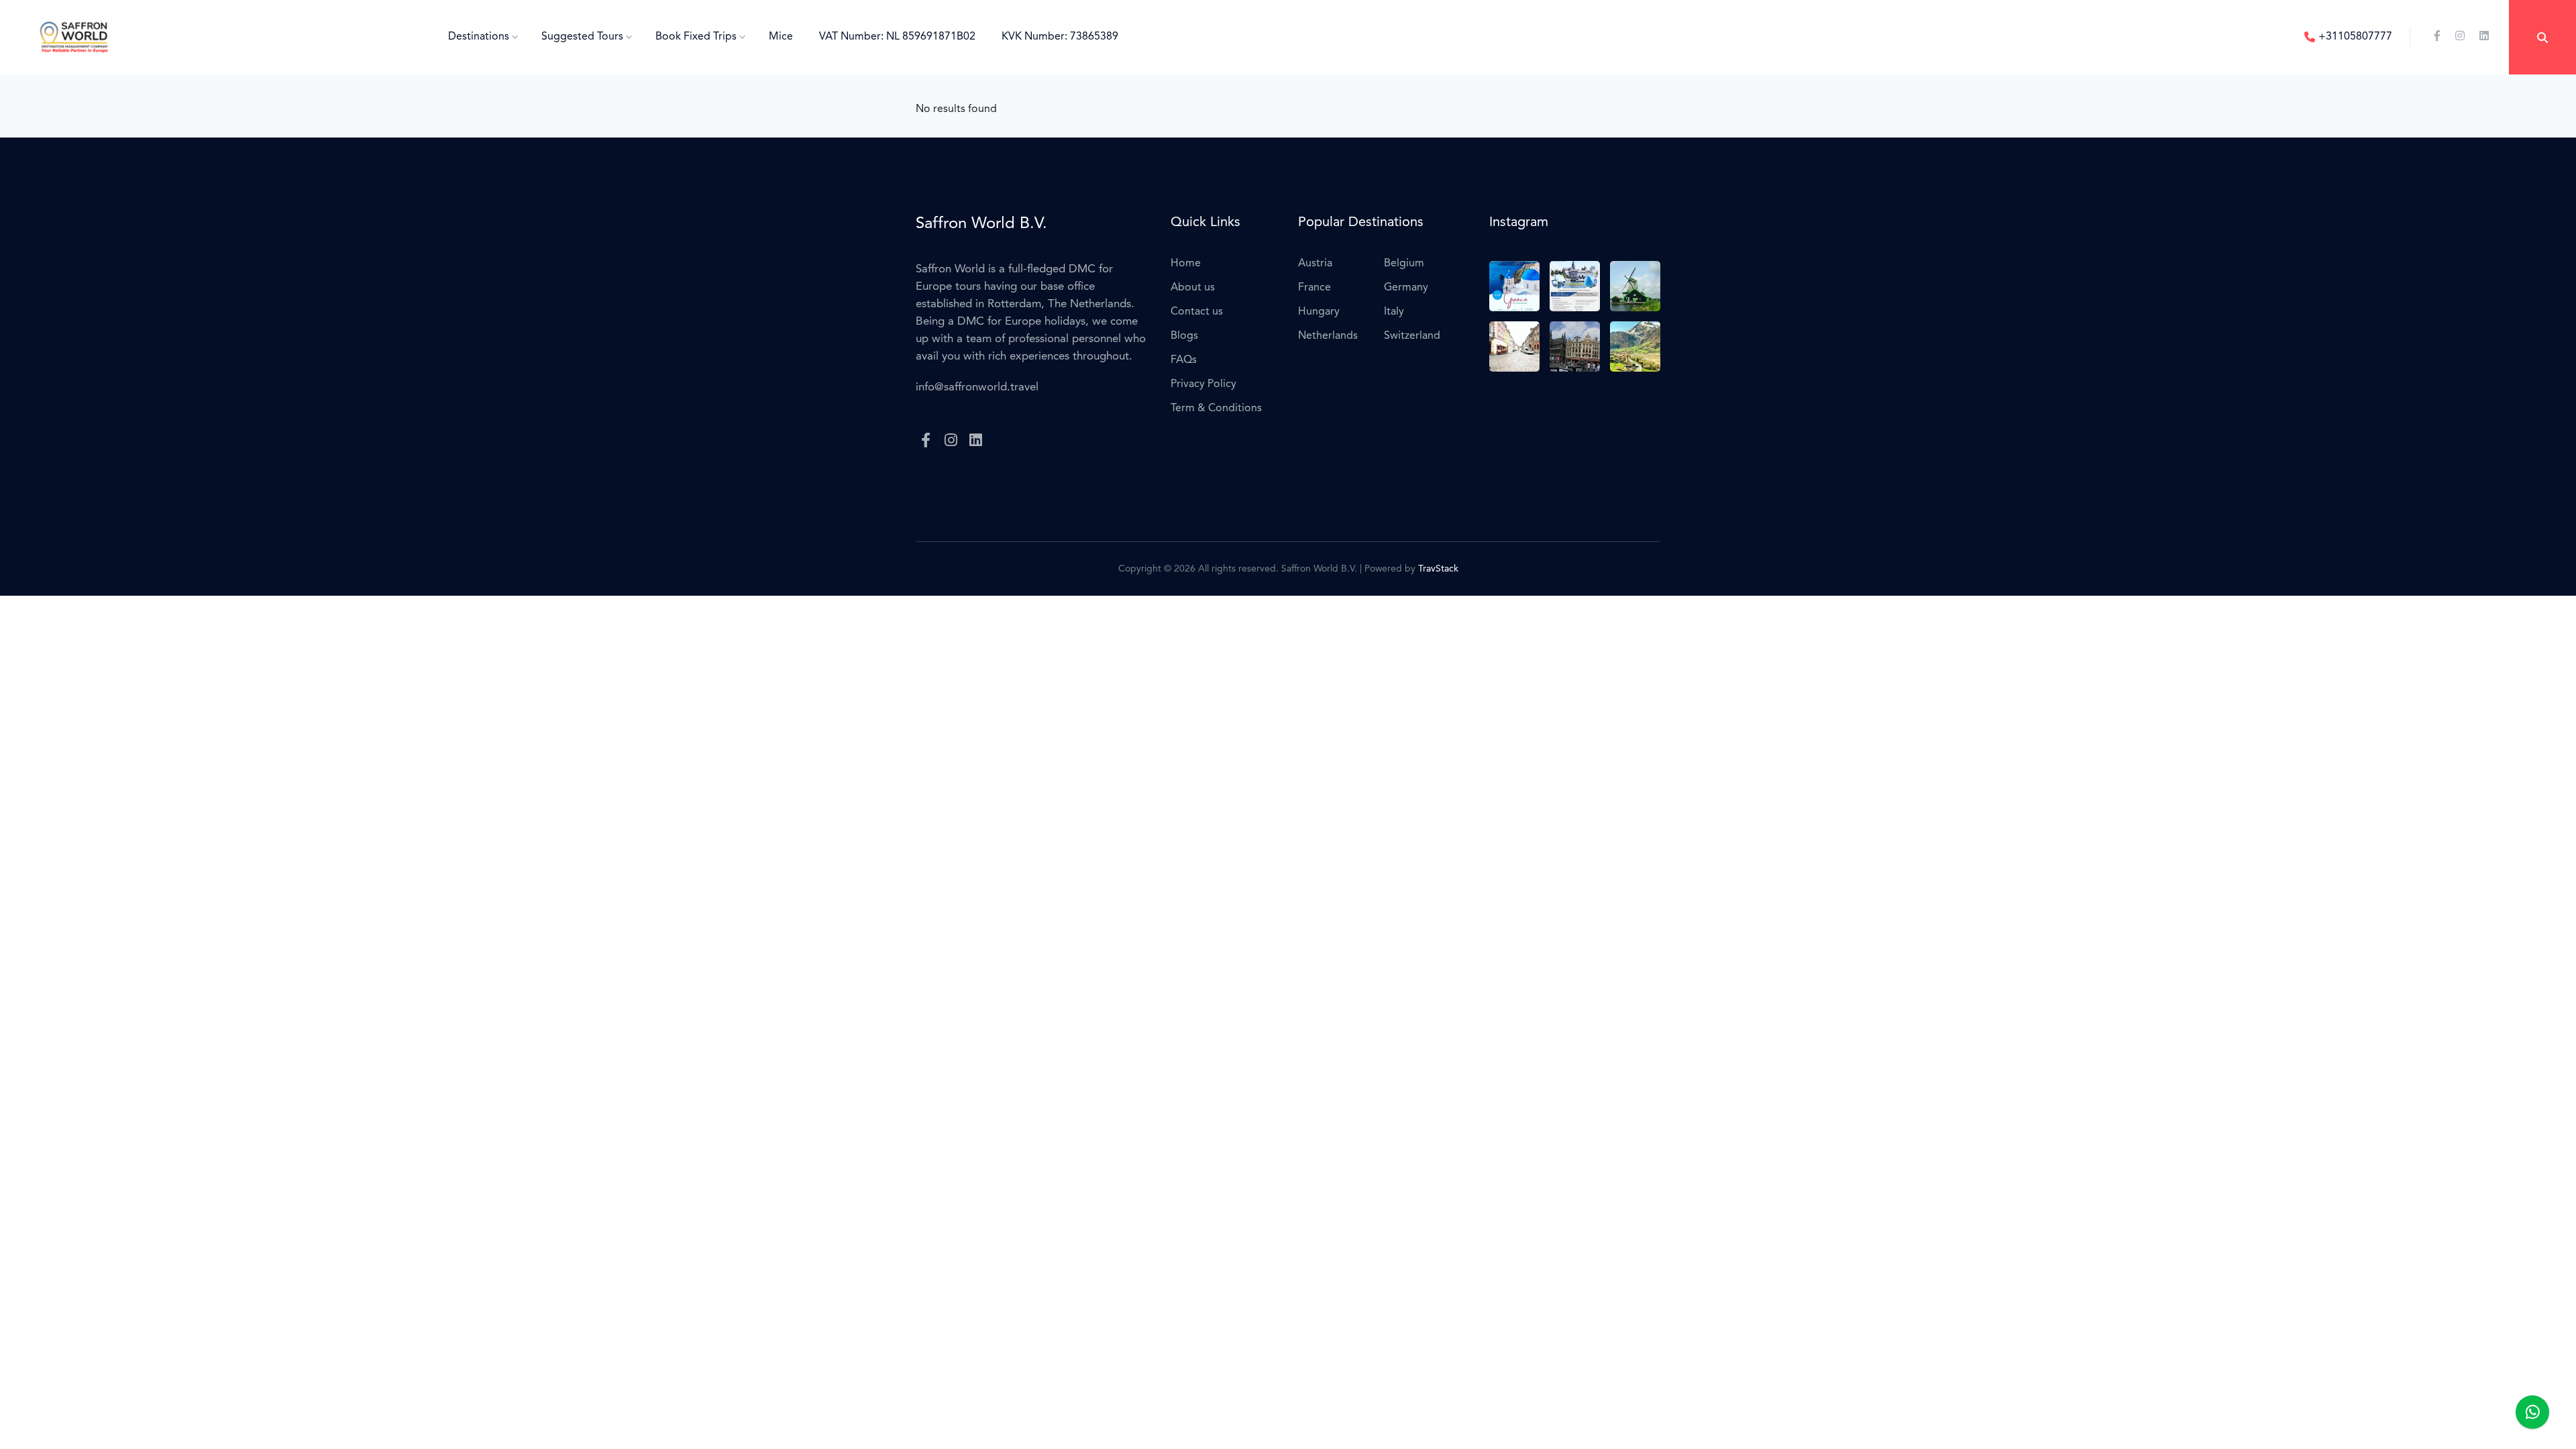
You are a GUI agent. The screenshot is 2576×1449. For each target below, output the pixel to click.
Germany (1406, 288)
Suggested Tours (584, 37)
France (1314, 288)
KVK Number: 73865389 (1060, 37)
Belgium (1404, 264)
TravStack (1438, 569)
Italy (1394, 312)
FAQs (1184, 360)
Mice (781, 37)
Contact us (1197, 312)
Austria (1315, 264)
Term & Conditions (1216, 409)
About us (1193, 288)
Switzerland (1412, 336)
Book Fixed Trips (697, 37)
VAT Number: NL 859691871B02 (897, 37)
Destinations (480, 37)
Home (1186, 264)
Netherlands (1328, 336)
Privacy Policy (1203, 384)
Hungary (1319, 312)
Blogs (1184, 336)
